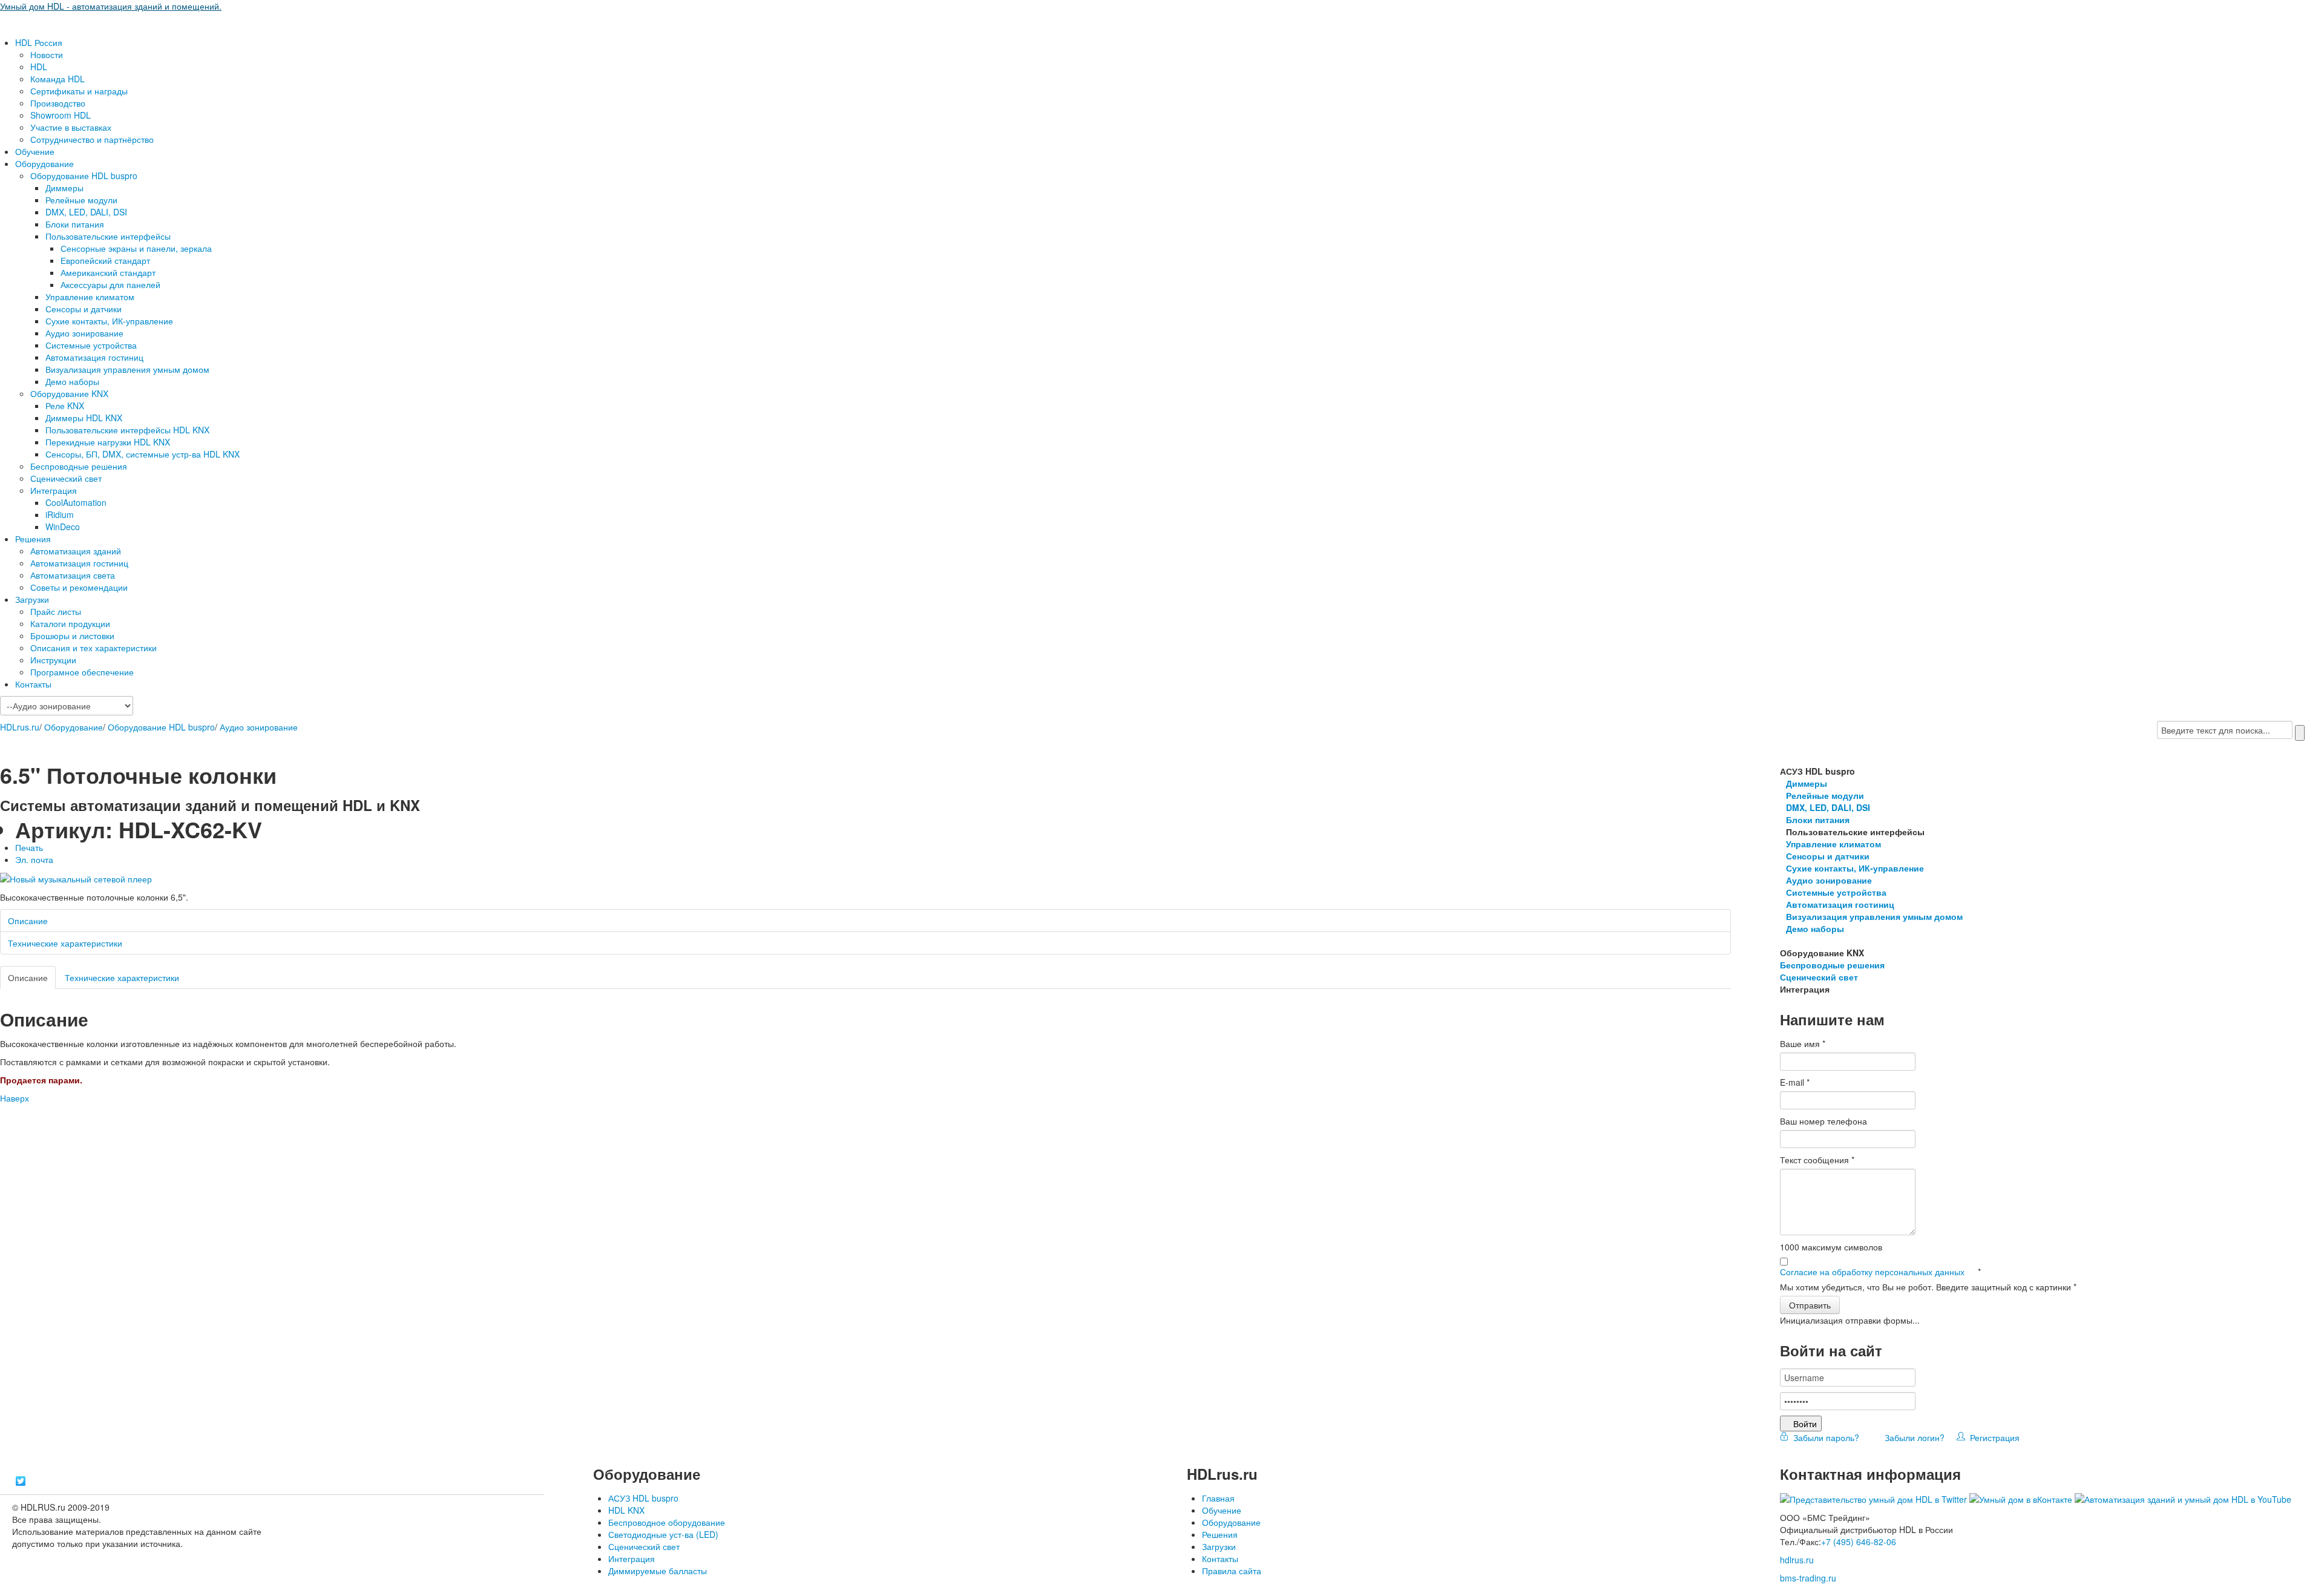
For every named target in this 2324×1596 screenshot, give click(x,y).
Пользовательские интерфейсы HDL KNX (127, 430)
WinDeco (63, 527)
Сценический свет (66, 478)
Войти (1805, 1424)
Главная (1218, 1498)
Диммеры (64, 188)
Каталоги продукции (70, 623)
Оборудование (44, 163)
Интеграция (54, 490)
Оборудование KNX (69, 393)
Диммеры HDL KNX (84, 418)
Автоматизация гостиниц (94, 357)
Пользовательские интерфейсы (108, 236)
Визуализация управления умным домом (127, 369)
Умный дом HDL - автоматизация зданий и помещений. (111, 6)
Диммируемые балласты (658, 1571)
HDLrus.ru (20, 727)
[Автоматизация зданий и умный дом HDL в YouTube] (2183, 1498)
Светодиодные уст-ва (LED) (663, 1534)
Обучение (35, 151)
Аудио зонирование (84, 333)
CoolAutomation (76, 502)
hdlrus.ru (1797, 1560)
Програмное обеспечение (82, 672)
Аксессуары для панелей (110, 284)
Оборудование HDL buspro (84, 176)
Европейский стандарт (105, 260)
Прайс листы (56, 611)
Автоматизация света (73, 575)
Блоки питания (75, 224)
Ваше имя (1803, 1043)
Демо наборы (72, 381)
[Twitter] (21, 1481)
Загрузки (32, 599)
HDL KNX (626, 1510)
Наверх (15, 1098)
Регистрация (1992, 1437)
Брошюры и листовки (72, 635)
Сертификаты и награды (79, 91)
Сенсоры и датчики (84, 309)
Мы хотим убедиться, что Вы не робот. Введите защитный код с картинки (1928, 1287)
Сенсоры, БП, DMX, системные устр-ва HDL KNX (143, 454)
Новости (47, 54)
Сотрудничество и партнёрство (92, 139)
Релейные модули (81, 200)
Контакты (33, 684)
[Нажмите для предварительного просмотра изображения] (76, 878)
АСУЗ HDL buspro (643, 1498)
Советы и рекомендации (79, 587)
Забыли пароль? (1825, 1437)
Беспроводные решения (79, 466)
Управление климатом (90, 297)
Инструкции (53, 660)
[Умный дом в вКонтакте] (2021, 1498)
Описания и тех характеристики (94, 648)
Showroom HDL (61, 115)
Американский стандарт (108, 272)
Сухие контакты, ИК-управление (109, 321)
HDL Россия (39, 42)
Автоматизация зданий (76, 551)
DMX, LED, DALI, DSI (86, 212)
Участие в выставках (71, 127)
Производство (58, 103)
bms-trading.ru (1808, 1578)
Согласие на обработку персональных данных (1873, 1272)
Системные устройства (91, 345)
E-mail (1795, 1082)
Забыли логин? (1913, 1437)
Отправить (1810, 1305)
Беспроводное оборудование (667, 1522)
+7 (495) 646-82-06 (1859, 1542)
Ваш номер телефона (1823, 1121)
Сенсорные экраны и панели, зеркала (136, 248)
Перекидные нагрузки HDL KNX (108, 442)
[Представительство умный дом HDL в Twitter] (1873, 1498)
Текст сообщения (1817, 1160)
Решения (33, 539)
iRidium (60, 514)
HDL (39, 67)
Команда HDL (57, 79)
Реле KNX (65, 406)
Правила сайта (1232, 1571)
